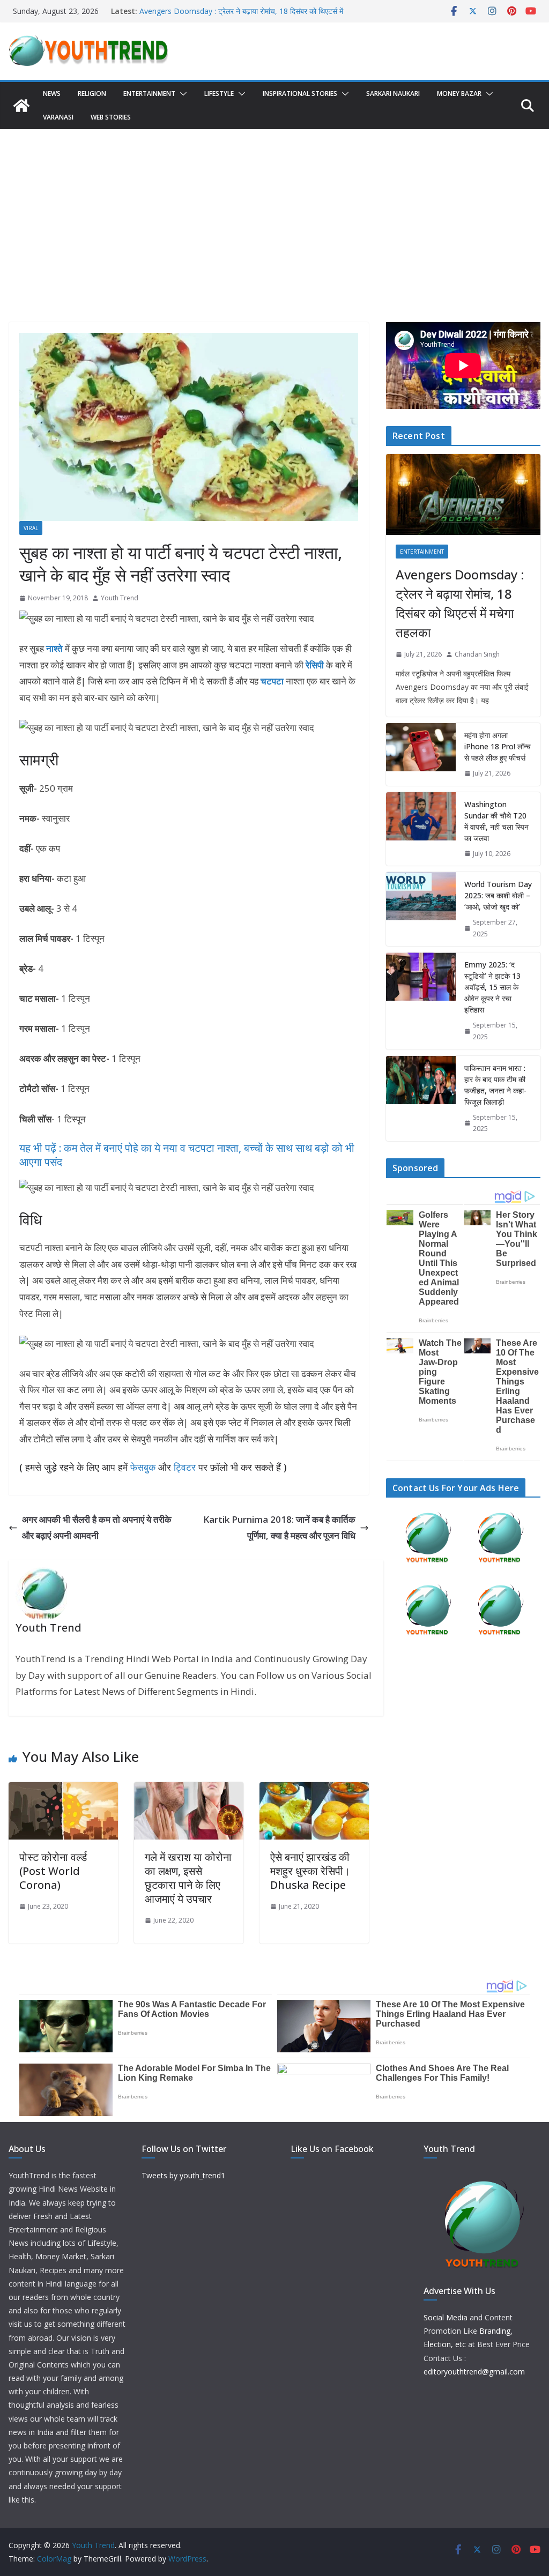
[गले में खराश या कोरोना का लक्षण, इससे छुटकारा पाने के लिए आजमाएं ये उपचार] (189, 1790)
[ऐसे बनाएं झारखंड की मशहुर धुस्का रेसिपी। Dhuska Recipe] (314, 1790)
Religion (92, 94)
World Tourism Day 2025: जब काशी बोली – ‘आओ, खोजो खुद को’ (498, 895)
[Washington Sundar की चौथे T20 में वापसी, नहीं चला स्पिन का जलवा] (421, 829)
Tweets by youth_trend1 (183, 2175)
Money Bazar (459, 94)
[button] (181, 94)
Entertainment (149, 94)
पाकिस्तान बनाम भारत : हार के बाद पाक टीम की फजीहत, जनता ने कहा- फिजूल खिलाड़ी (495, 1085)
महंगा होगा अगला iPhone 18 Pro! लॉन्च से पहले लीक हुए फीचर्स (498, 746)
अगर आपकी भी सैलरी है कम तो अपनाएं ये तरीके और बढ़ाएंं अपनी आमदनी (97, 1528)
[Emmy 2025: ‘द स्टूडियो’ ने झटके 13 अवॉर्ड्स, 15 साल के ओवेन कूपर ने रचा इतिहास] (421, 1001)
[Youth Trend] (21, 106)
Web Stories (111, 117)
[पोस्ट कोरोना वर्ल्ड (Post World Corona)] (63, 1790)
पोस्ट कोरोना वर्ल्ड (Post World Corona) (53, 1871)
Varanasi (58, 117)
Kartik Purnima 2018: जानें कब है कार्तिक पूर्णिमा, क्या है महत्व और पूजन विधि (279, 1528)
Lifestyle (219, 94)
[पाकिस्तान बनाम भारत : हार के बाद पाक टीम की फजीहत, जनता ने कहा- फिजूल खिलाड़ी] (421, 1099)
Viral (31, 528)
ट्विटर (185, 1467)
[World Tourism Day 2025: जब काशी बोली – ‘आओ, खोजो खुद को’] (421, 909)
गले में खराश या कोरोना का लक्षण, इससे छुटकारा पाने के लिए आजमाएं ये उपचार (188, 1878)
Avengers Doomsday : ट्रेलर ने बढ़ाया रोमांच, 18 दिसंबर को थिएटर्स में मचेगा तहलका (460, 603)
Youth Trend (120, 598)
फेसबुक (143, 1467)
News (52, 94)
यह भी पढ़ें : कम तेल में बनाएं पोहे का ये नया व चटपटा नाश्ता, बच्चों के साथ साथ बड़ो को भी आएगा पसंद (187, 1155)
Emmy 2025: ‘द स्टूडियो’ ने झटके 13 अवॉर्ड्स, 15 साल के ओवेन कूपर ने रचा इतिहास (492, 987)
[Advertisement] (274, 210)
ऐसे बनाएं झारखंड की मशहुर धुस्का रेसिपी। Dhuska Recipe (310, 1871)
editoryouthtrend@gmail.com (474, 2372)
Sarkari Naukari (393, 94)
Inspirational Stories (300, 94)
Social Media (446, 2317)
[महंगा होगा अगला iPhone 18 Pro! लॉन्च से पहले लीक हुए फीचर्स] (421, 754)
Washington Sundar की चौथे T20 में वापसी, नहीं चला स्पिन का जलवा (496, 821)
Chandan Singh (477, 654)
